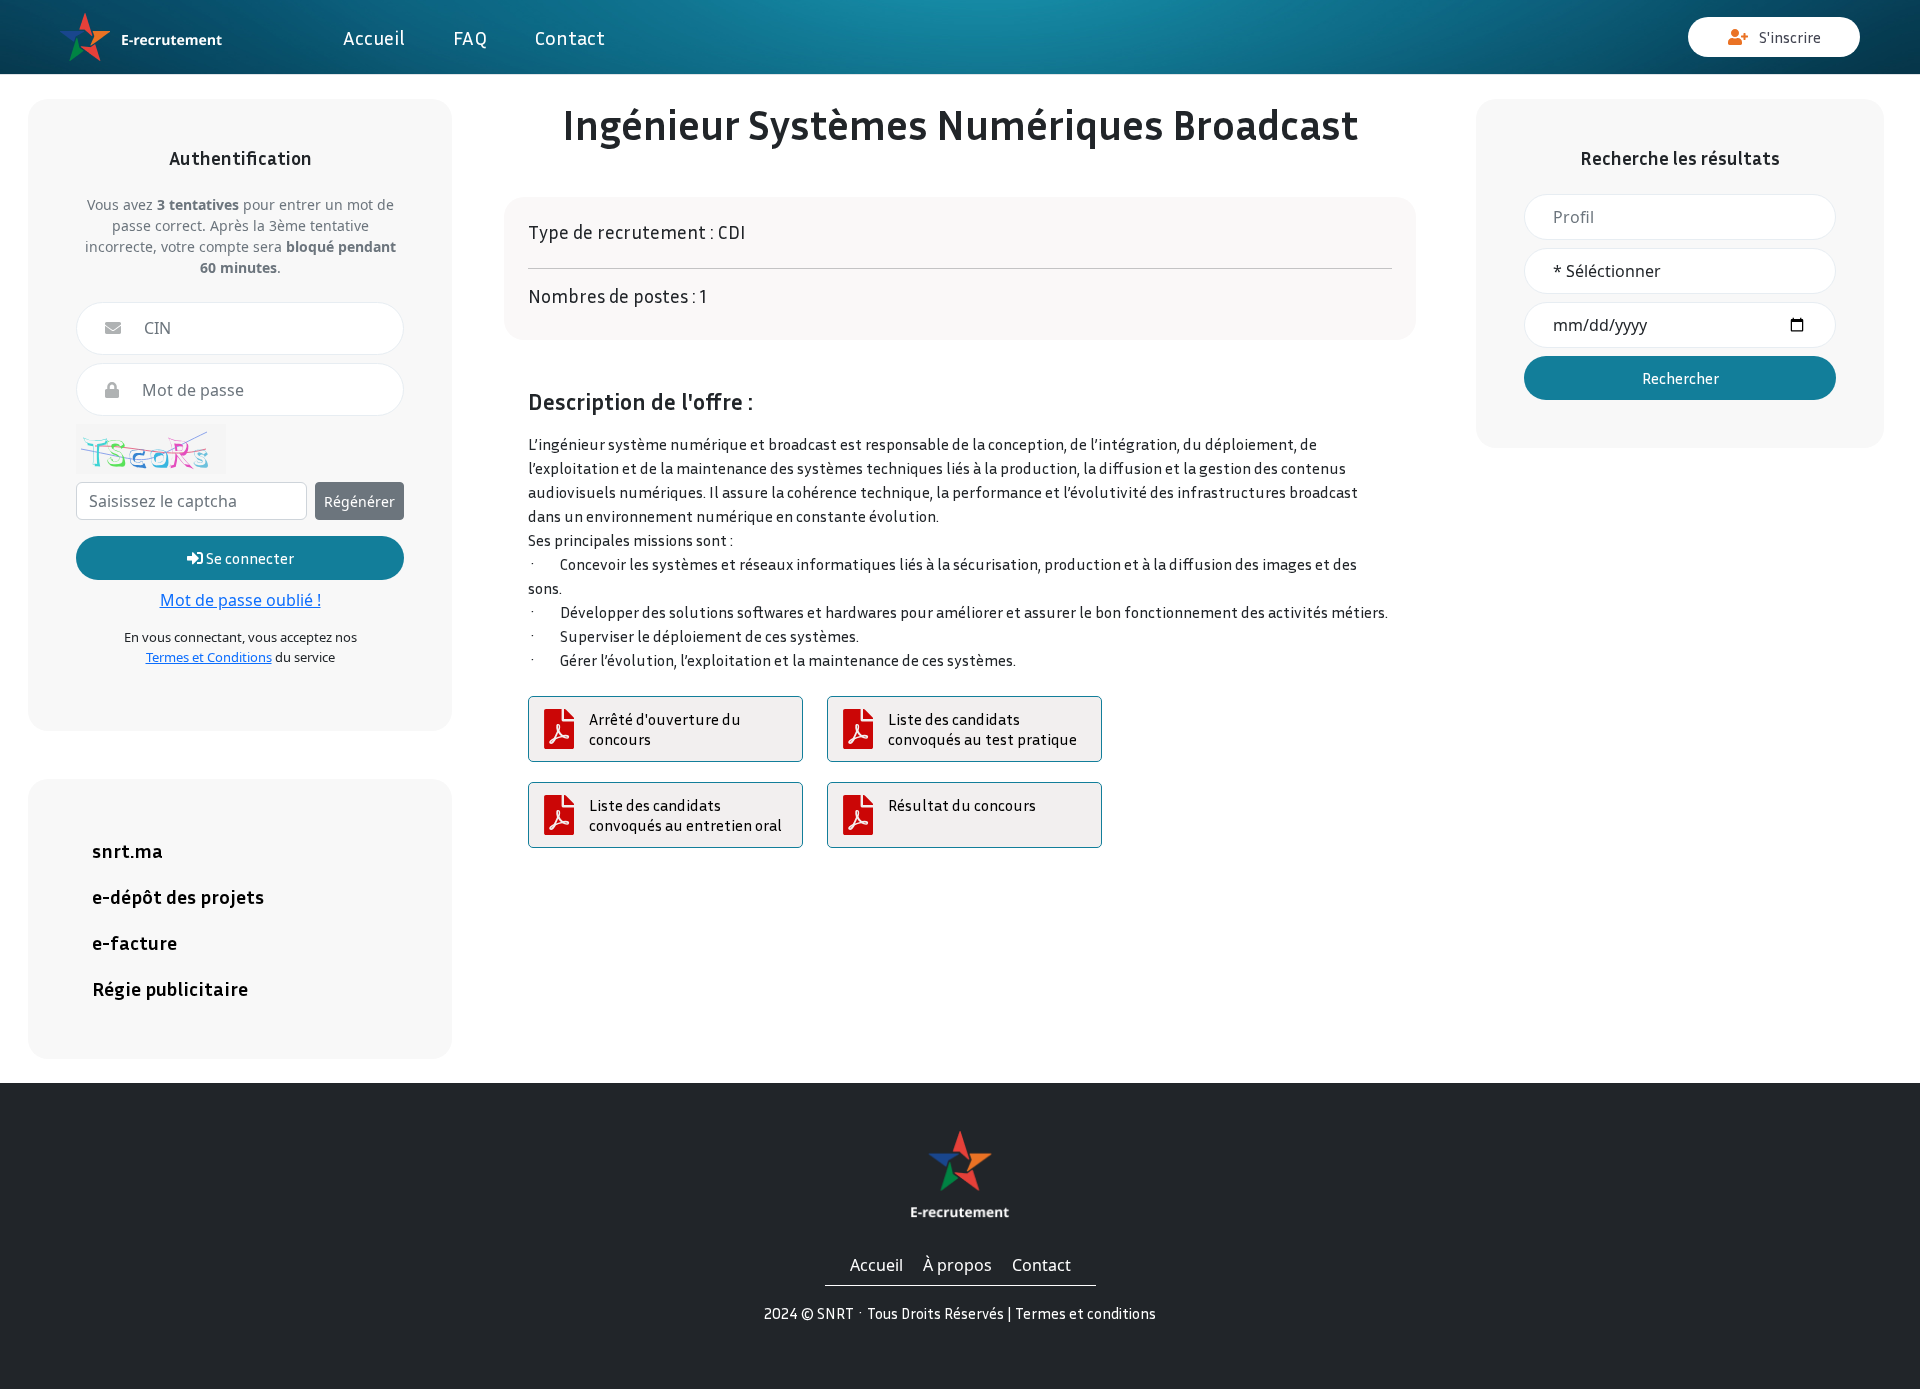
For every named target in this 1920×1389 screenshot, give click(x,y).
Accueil (374, 37)
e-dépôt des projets (178, 896)
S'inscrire (1788, 37)
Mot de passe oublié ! (240, 600)
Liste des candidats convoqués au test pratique (982, 729)
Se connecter (248, 558)
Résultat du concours (962, 805)
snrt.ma (127, 850)
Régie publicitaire (170, 988)
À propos (957, 1265)
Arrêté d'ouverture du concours (665, 729)
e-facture (134, 942)
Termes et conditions (1085, 1313)
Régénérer (359, 501)
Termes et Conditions (209, 657)
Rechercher (1680, 378)
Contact (570, 37)
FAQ (470, 37)
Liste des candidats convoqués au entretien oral (685, 815)
